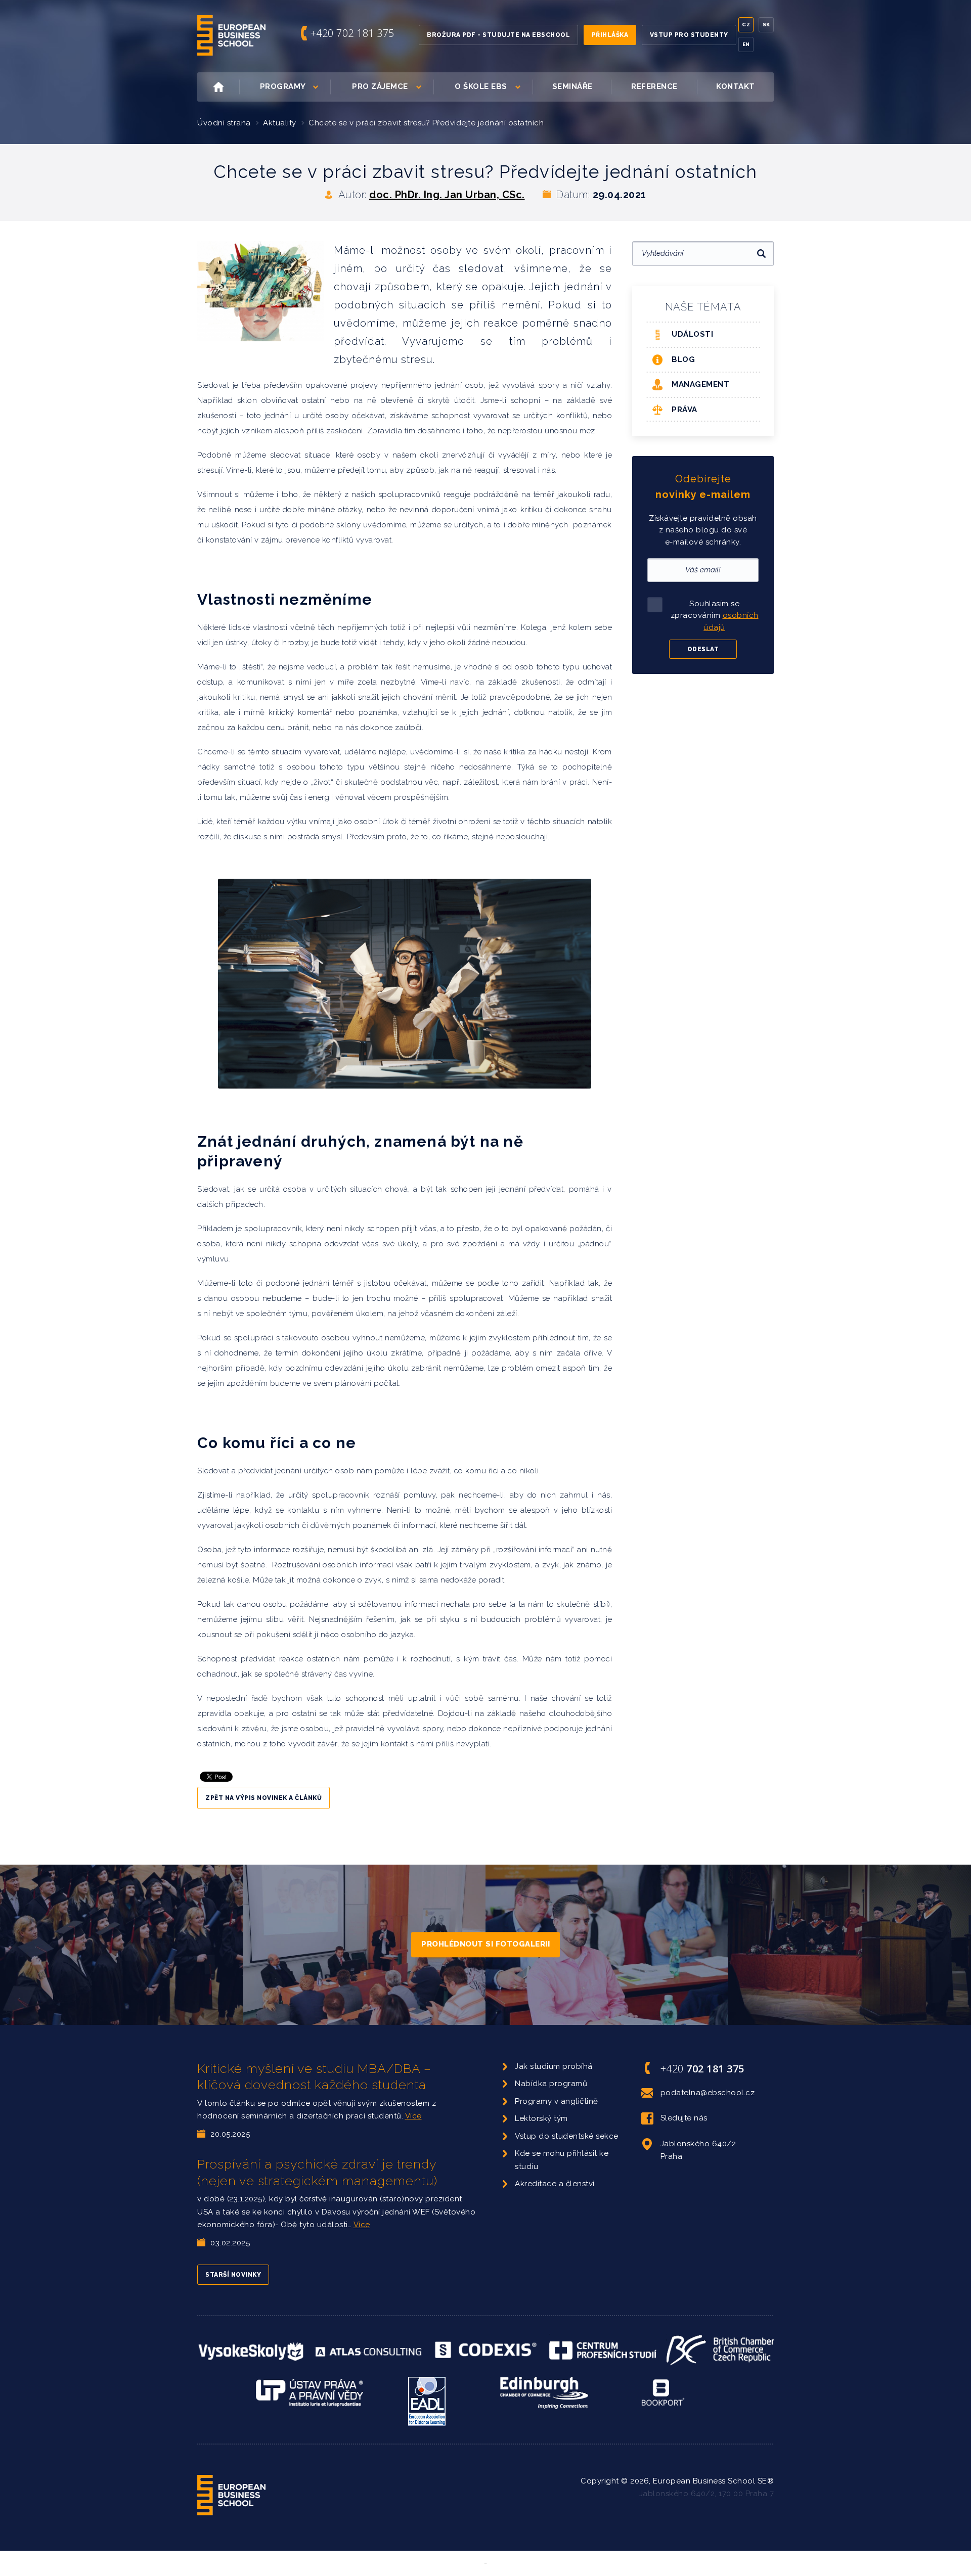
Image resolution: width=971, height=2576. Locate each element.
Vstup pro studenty (689, 35)
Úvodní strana (224, 123)
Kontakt (736, 86)
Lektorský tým (541, 2118)
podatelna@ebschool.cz (708, 2093)
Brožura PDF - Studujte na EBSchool (498, 35)
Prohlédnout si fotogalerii (485, 1944)
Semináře (572, 86)
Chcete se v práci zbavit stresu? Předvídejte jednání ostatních (426, 123)
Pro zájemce (380, 86)
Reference (654, 86)
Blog (683, 359)
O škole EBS (481, 86)
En (746, 44)
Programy (283, 86)
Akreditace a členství (555, 2184)
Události (692, 334)
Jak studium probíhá (554, 2066)
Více (413, 2116)
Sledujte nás (684, 2118)
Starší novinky (233, 2275)
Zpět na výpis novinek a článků (263, 1798)
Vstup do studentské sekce (567, 2136)
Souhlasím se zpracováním (715, 616)
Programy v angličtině (557, 2101)
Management (700, 384)
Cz (746, 25)
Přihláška (610, 35)
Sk (766, 25)
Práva (685, 410)
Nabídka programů (551, 2084)
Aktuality (280, 123)
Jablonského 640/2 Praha (698, 2150)
